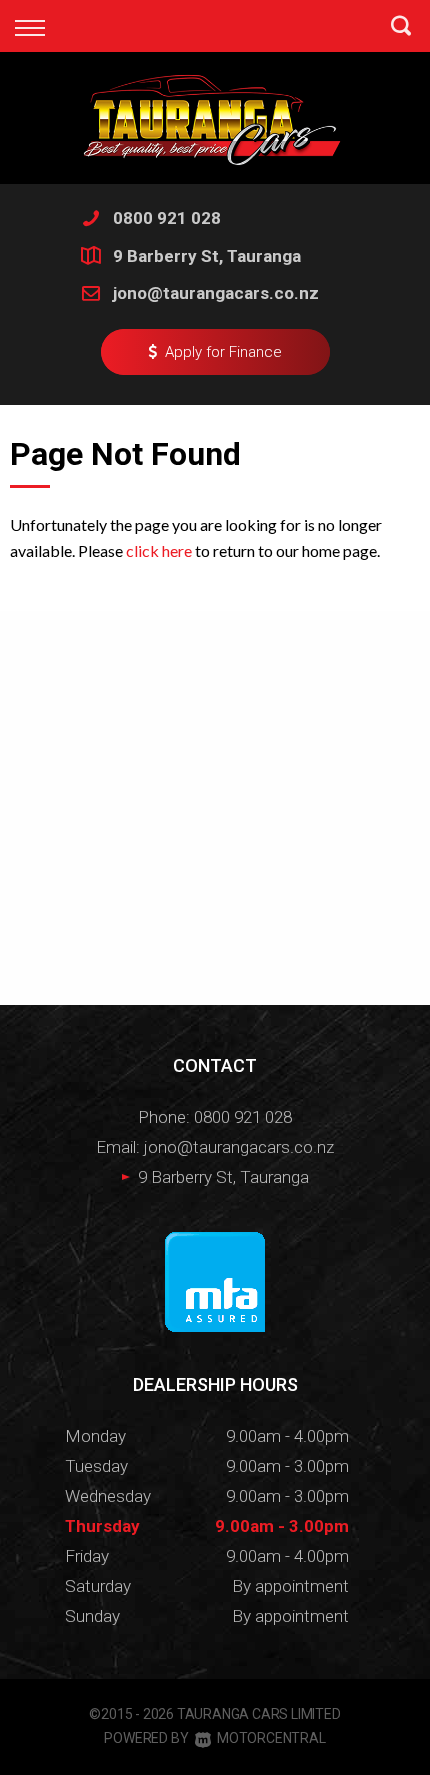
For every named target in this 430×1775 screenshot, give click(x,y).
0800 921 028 (167, 218)
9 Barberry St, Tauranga (207, 256)
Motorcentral (271, 1738)
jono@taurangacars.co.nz (216, 293)
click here (159, 550)
